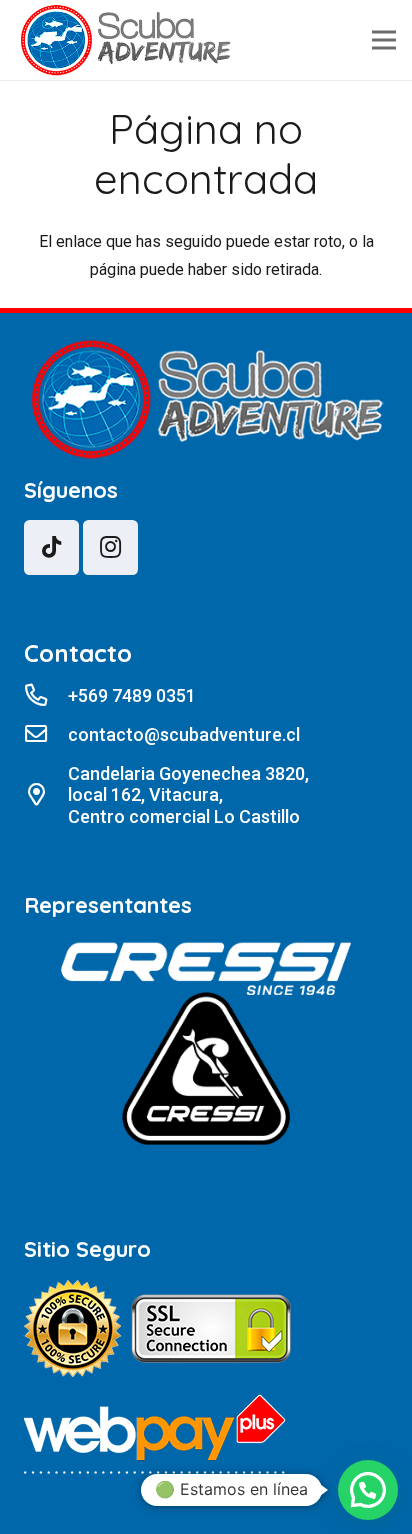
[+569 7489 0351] (46, 696)
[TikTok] (51, 547)
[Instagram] (110, 547)
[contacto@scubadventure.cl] (46, 735)
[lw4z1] (125, 40)
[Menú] (384, 40)
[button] (368, 1490)
